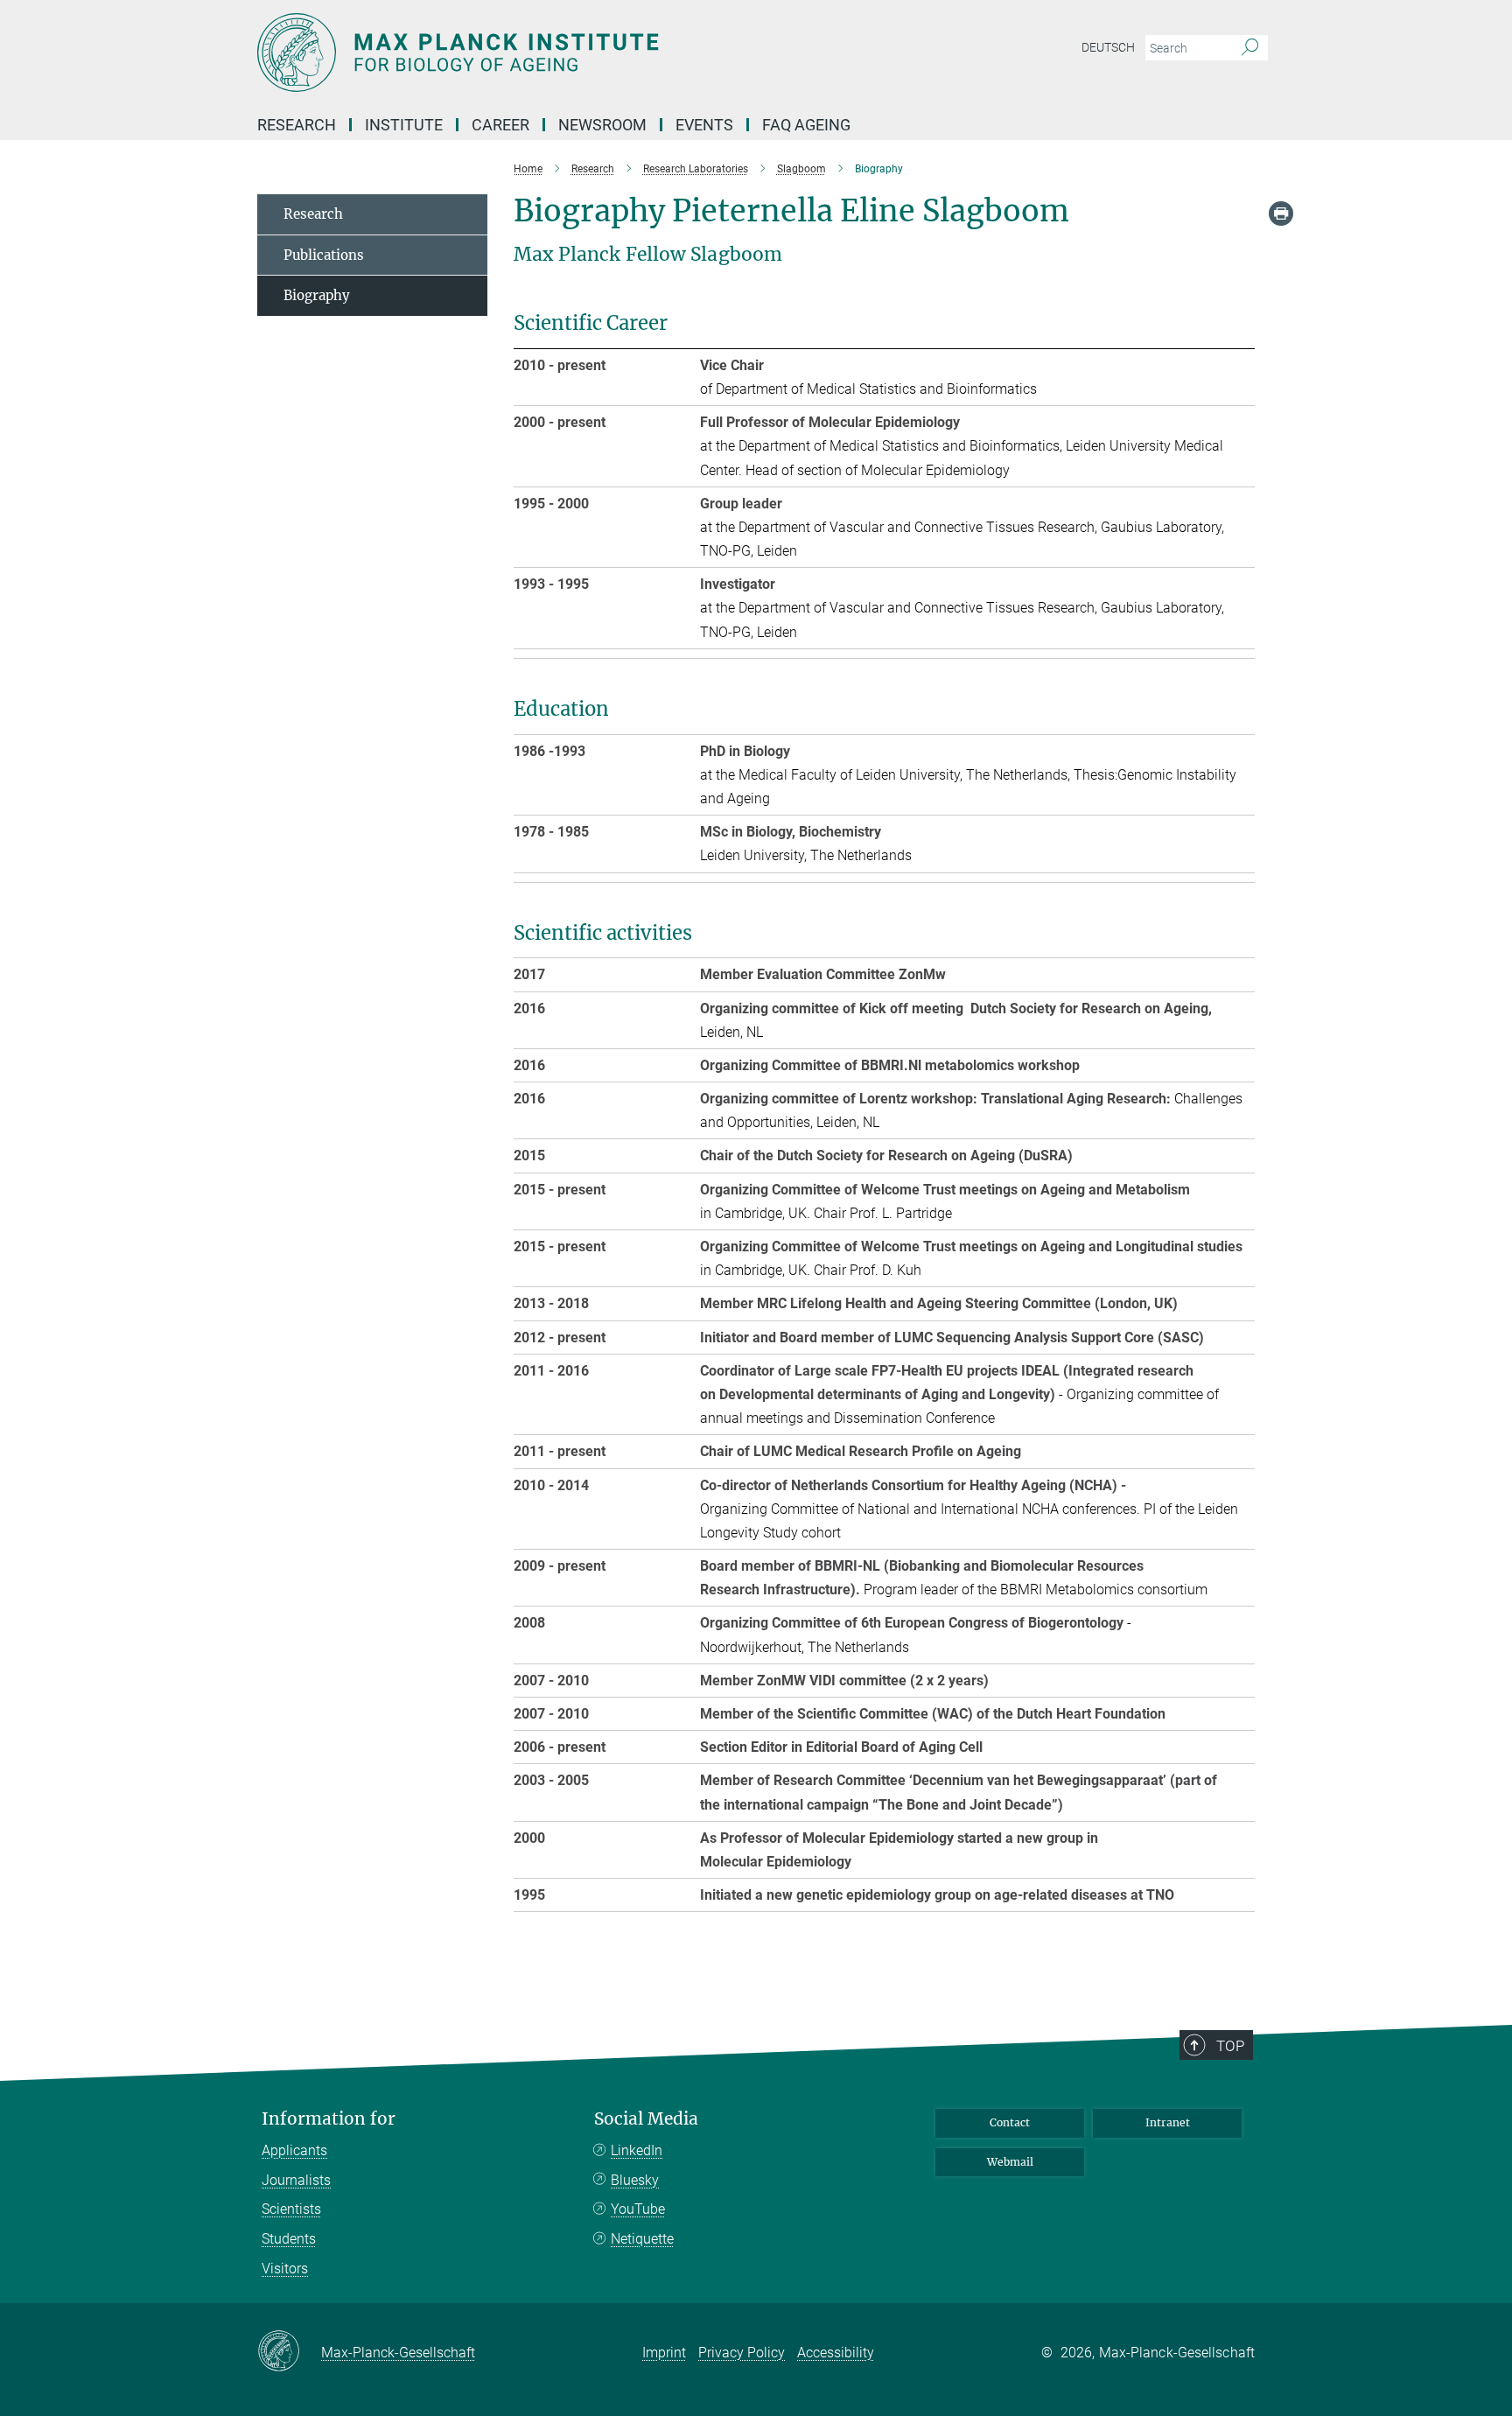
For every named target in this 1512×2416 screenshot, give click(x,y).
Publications (324, 255)
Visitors (285, 2269)
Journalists (296, 2180)
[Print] (1281, 214)
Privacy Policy (742, 2353)
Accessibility (836, 2353)
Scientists (291, 2209)
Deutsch (1108, 47)
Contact (1010, 2122)
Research (313, 214)
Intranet (1168, 2122)
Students (289, 2239)
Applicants (294, 2150)
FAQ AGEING (808, 125)
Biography (317, 295)
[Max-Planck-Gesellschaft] (289, 2352)
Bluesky (635, 2180)
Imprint (664, 2353)
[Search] (1250, 48)
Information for (329, 2119)
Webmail (1010, 2162)
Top (1230, 2046)
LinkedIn (637, 2150)
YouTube (638, 2209)
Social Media (646, 2119)
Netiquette (642, 2239)
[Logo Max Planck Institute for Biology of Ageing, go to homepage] (585, 53)
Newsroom (602, 125)
